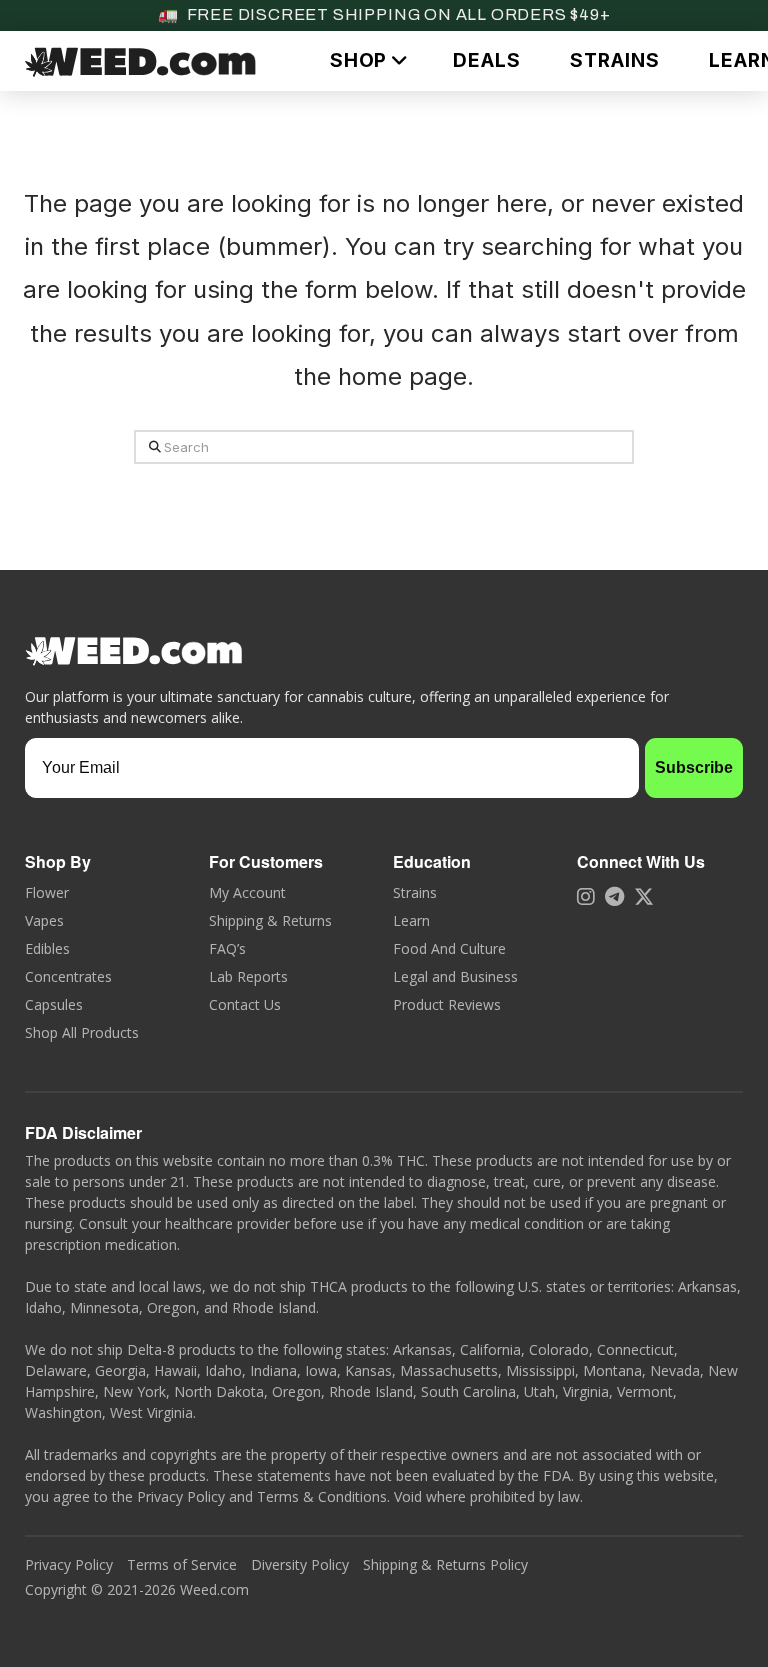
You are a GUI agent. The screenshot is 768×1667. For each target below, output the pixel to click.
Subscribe (694, 767)
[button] (366, 60)
